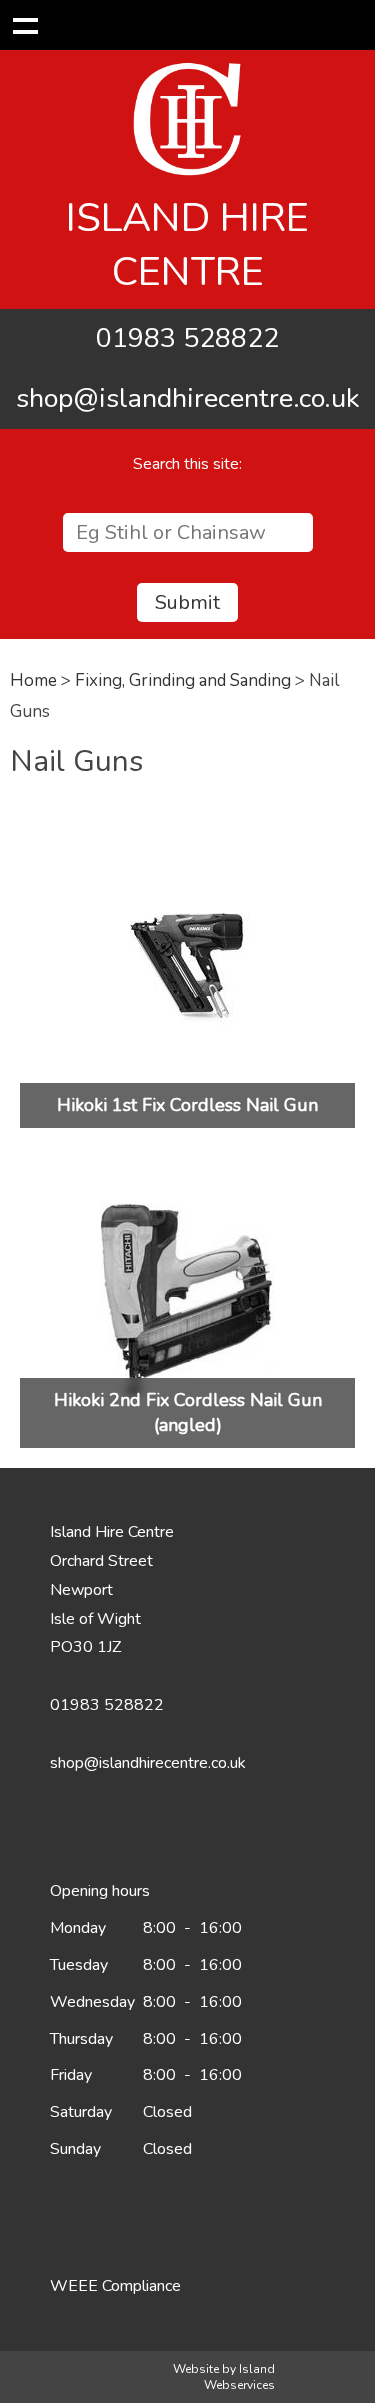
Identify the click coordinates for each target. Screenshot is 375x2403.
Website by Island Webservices (224, 2377)
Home (33, 680)
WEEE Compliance (115, 2286)
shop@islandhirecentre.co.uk (188, 398)
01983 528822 (187, 338)
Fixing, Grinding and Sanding (183, 680)
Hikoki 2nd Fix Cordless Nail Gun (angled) (188, 1412)
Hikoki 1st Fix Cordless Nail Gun (187, 1105)
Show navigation (25, 25)
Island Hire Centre (187, 245)
